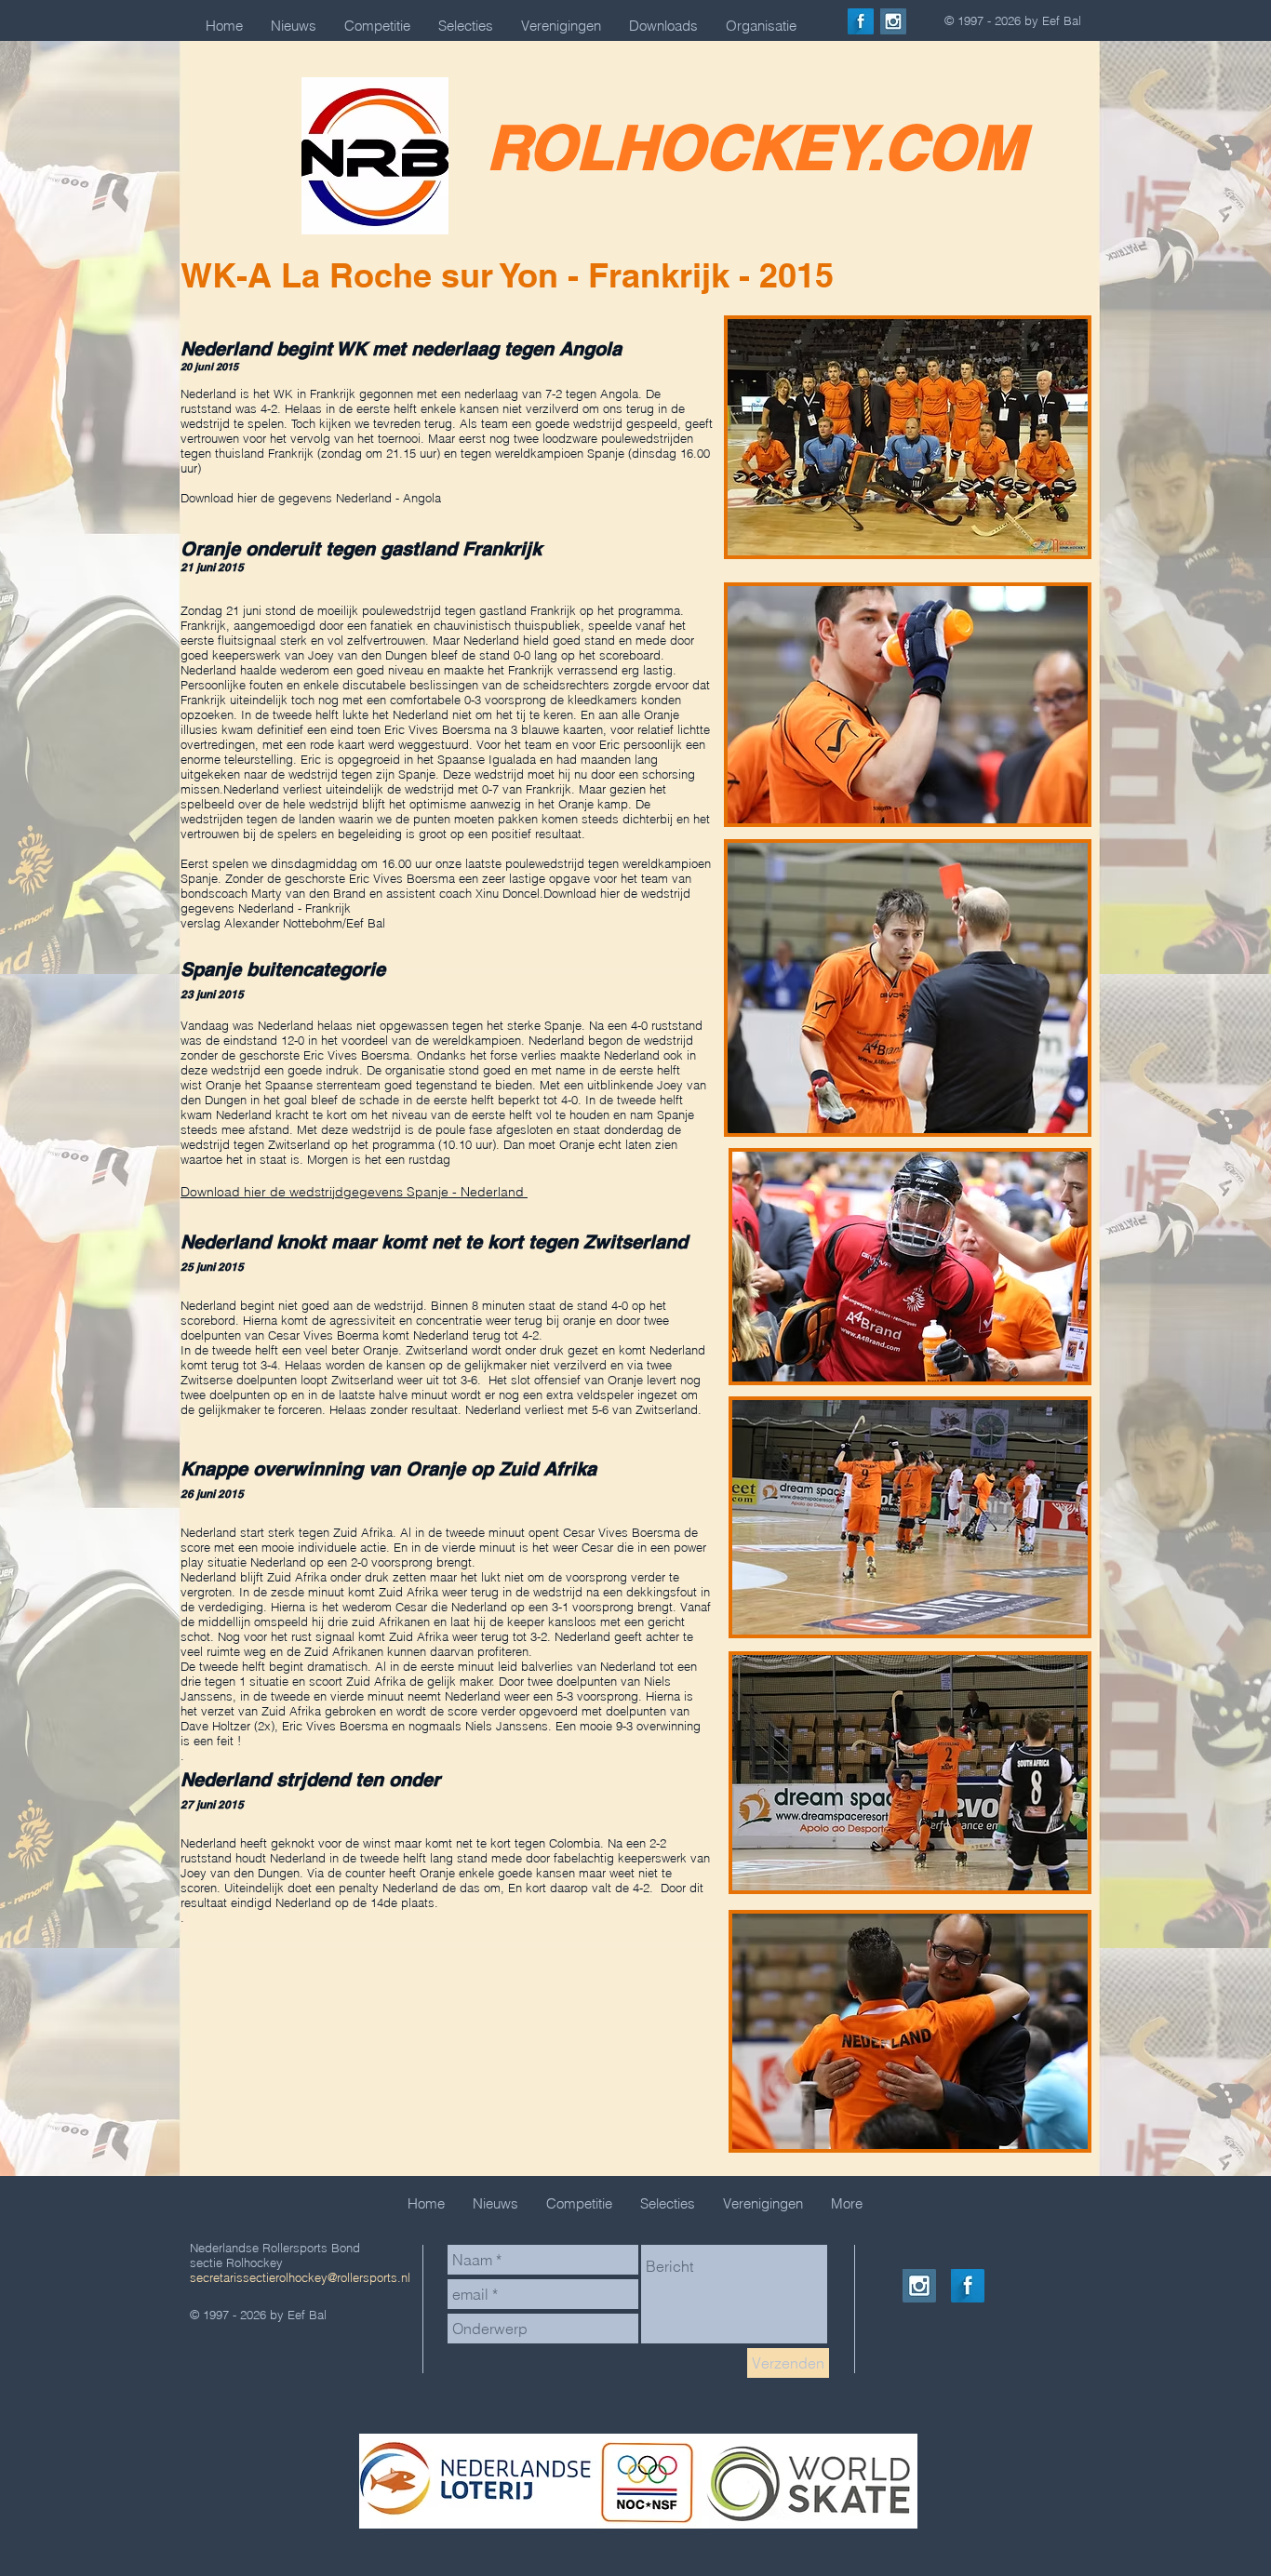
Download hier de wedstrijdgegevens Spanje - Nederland (354, 1192)
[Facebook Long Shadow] (861, 21)
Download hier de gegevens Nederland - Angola (311, 498)
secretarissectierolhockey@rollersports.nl (300, 2277)
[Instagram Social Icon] (893, 21)
